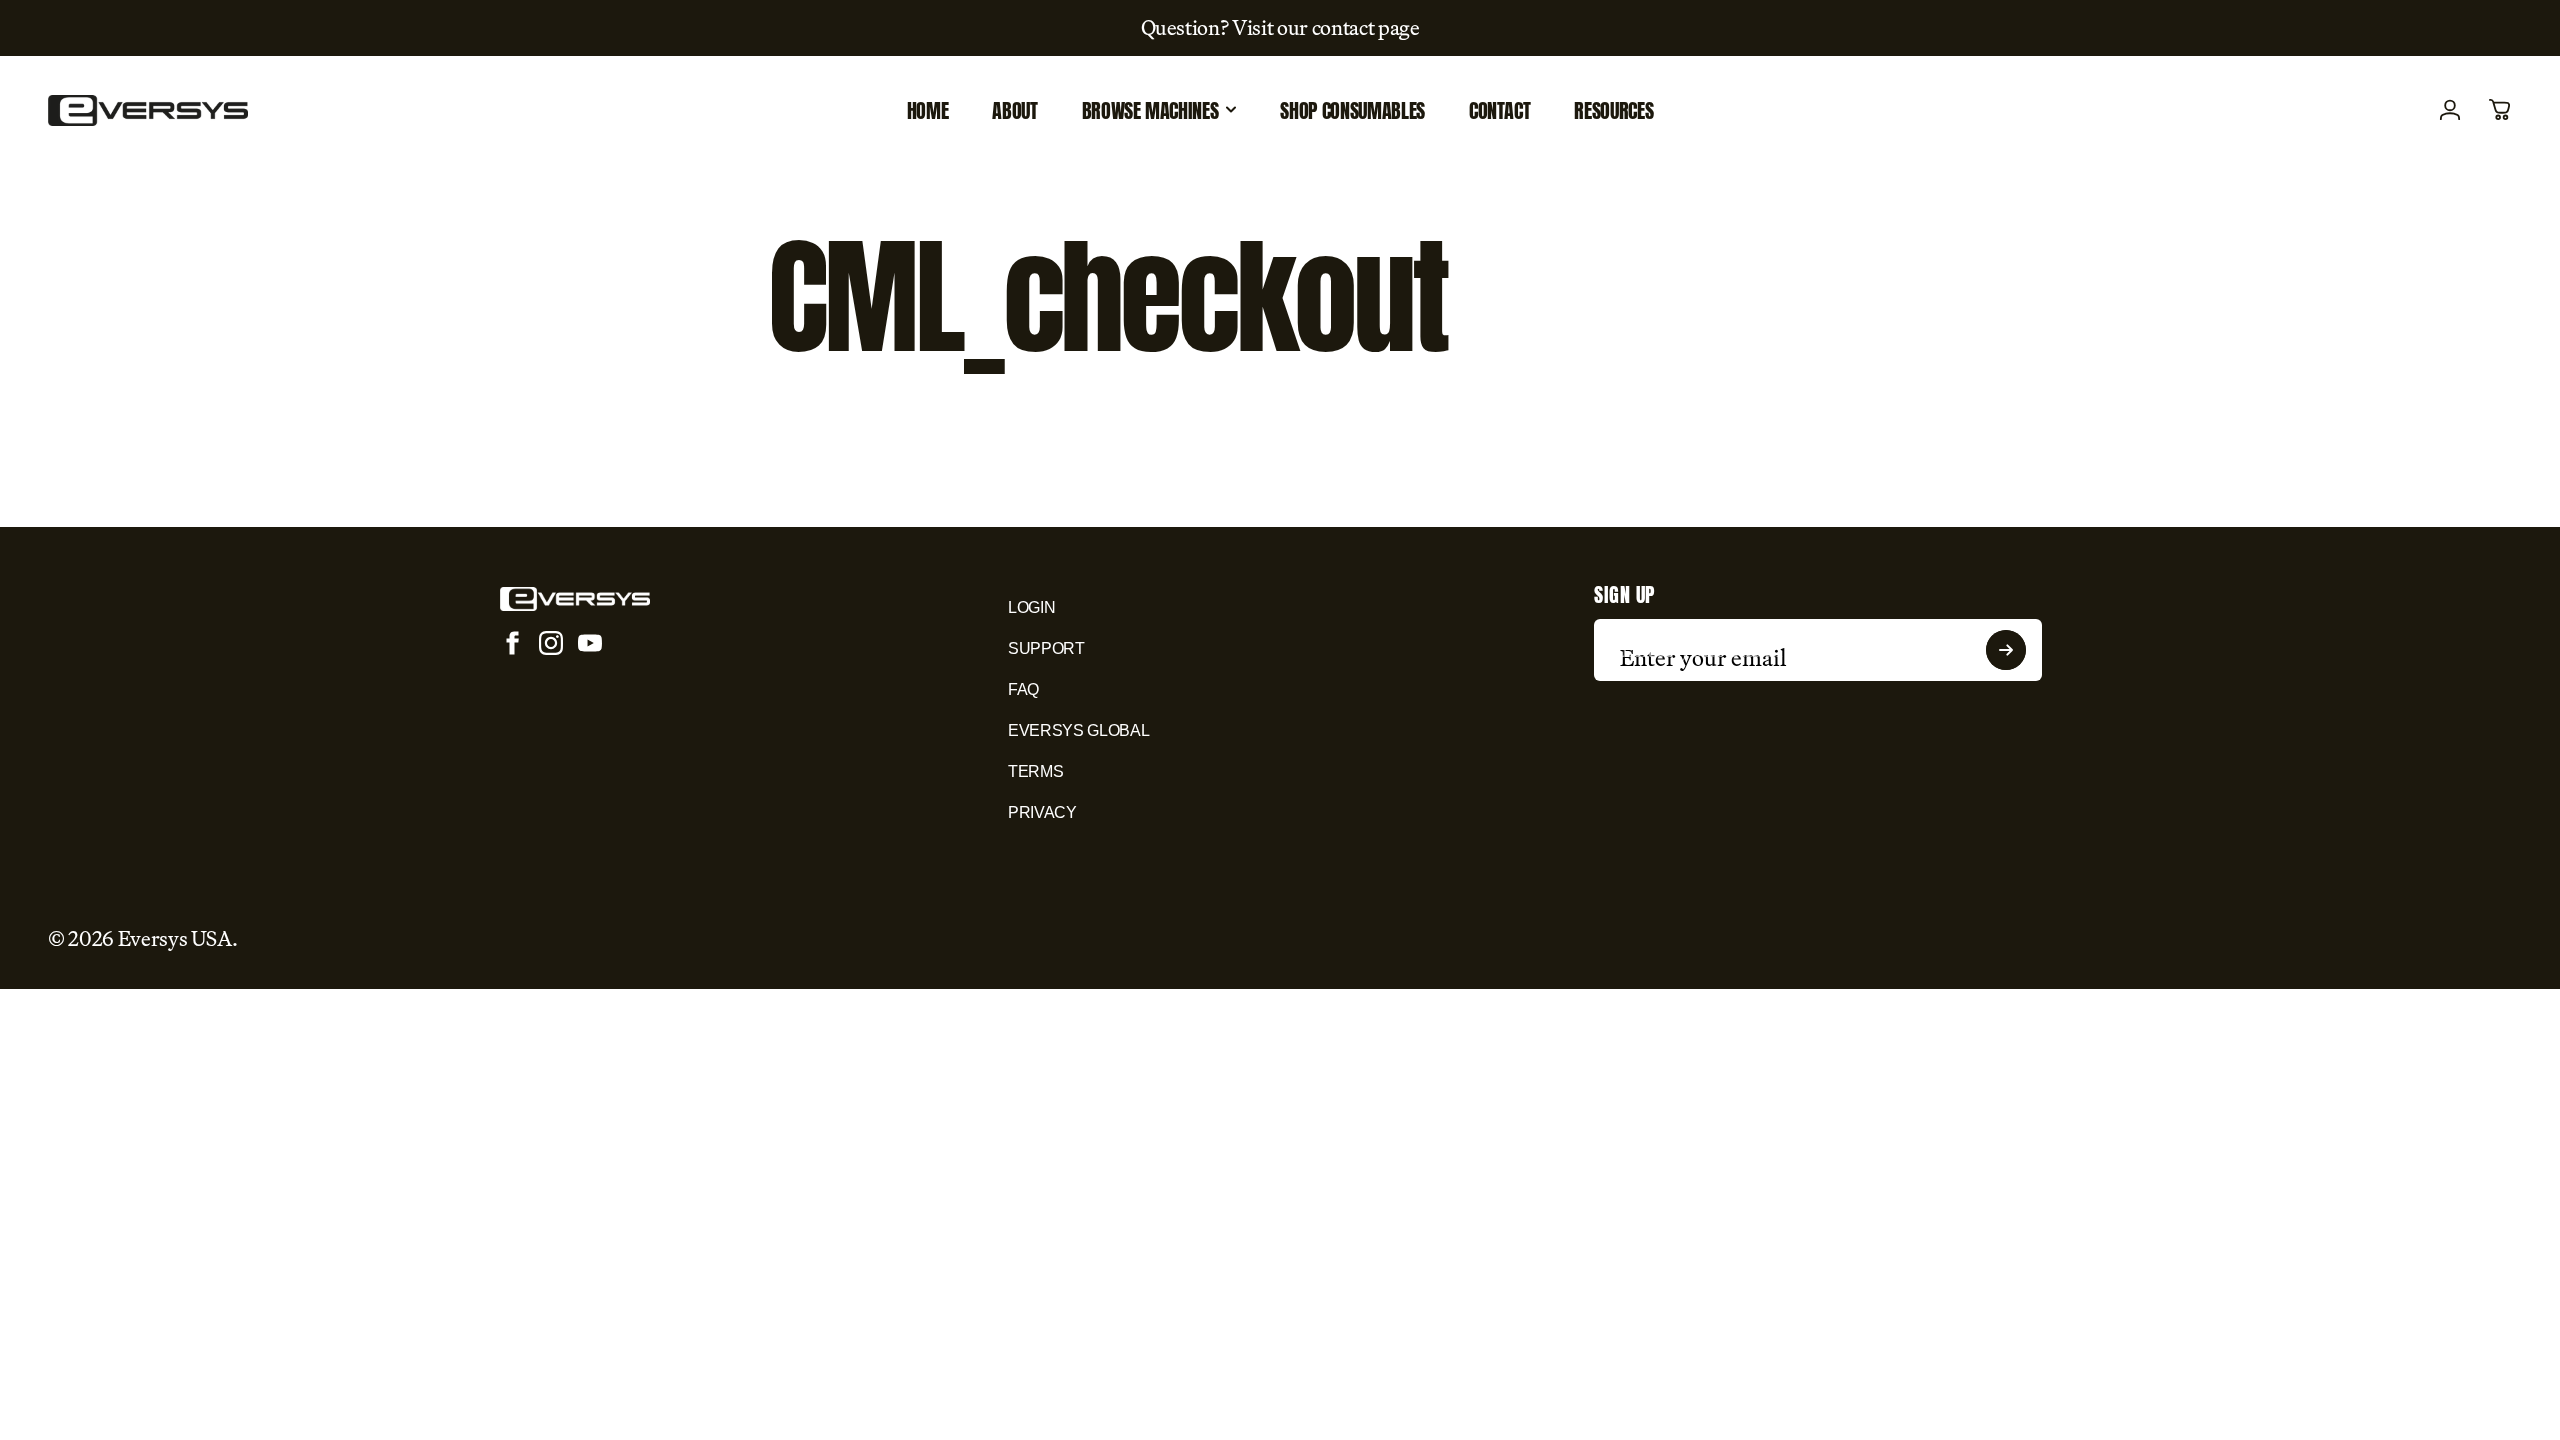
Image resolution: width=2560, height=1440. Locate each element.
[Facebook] (512, 643)
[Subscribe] (2006, 650)
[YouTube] (590, 643)
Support (1046, 648)
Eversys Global (1078, 730)
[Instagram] (551, 643)
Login (1031, 607)
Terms (1035, 771)
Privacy (1042, 812)
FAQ (1023, 689)
